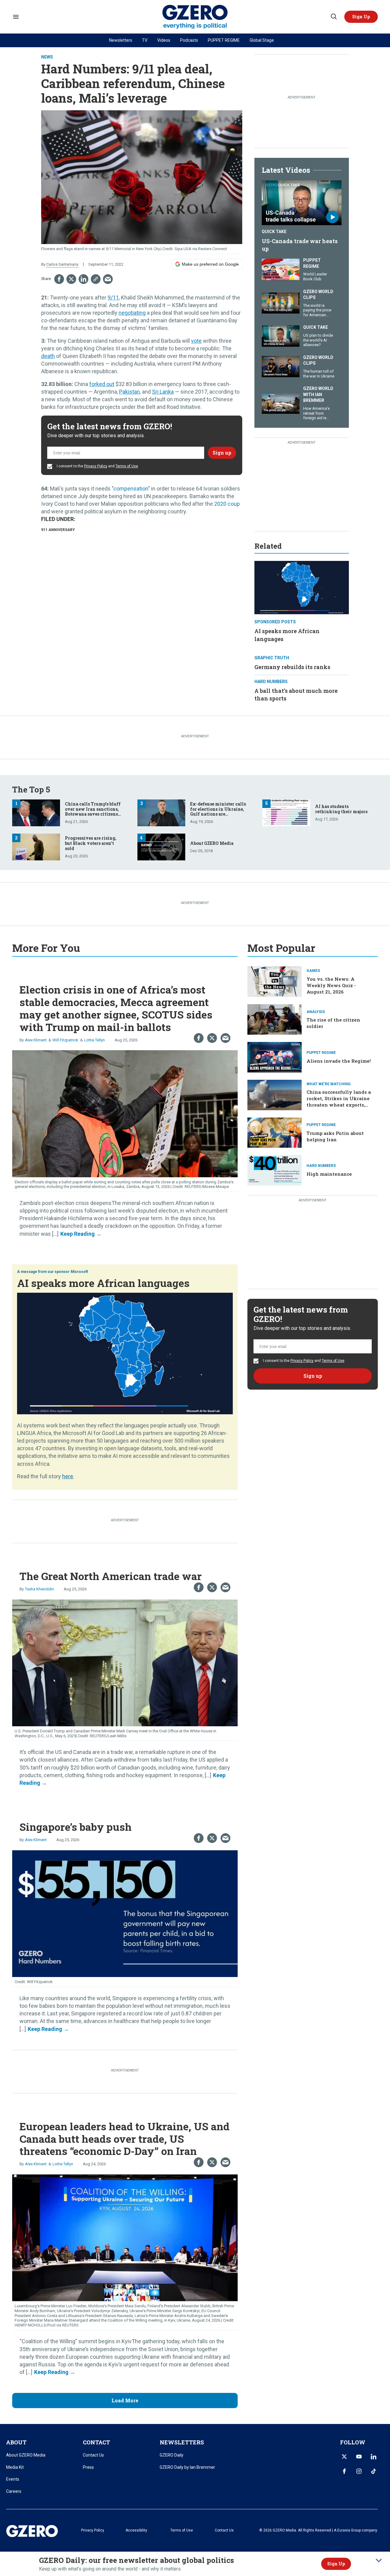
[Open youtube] (359, 2457)
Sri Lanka (163, 392)
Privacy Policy (96, 466)
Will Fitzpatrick (65, 1040)
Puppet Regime (312, 263)
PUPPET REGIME (224, 40)
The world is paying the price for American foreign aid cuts (317, 313)
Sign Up (336, 2564)
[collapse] (379, 2560)
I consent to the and (97, 466)
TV (145, 40)
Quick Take (274, 232)
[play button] (302, 203)
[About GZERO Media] (161, 847)
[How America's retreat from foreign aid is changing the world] (281, 402)
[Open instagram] (359, 2471)
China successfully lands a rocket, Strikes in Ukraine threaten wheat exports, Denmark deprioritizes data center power (340, 1105)
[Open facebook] (344, 2471)
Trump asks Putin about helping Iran (335, 1136)
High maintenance (329, 1174)
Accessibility (136, 2530)
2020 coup (227, 504)
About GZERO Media (212, 843)
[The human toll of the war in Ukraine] (281, 366)
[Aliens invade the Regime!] (275, 1056)
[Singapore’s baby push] (125, 1913)
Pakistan (129, 392)
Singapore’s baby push (76, 1827)
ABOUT (16, 2442)
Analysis (316, 1012)
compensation (131, 489)
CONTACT (96, 2442)
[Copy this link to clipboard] (96, 279)
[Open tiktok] (374, 2471)
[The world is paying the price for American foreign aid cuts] (281, 302)
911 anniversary (58, 530)
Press (88, 2467)
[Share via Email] (108, 279)
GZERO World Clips (318, 295)
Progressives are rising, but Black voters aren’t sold (91, 843)
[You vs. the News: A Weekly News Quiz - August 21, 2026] (275, 981)
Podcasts (189, 40)
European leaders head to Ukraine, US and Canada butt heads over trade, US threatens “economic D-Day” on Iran (124, 2139)
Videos (164, 40)
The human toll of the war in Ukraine (319, 374)
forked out (102, 384)
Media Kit (15, 2467)
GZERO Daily (172, 2455)
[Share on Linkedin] (83, 279)
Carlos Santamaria (62, 264)
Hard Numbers (271, 682)
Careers (14, 2491)
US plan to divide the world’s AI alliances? (318, 340)
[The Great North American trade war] (125, 1662)
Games (313, 971)
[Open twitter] (344, 2457)
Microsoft (79, 1272)
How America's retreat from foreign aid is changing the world (316, 418)
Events (13, 2479)
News (47, 57)
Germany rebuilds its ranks (292, 667)
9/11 (113, 298)
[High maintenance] (275, 1169)
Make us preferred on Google (210, 264)
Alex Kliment (36, 1040)
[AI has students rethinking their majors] (286, 812)
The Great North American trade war (111, 1576)
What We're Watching (329, 1084)
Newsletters (121, 40)
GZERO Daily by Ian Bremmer (187, 2467)
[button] (361, 17)
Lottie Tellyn (94, 1040)
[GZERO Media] (195, 17)
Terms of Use (127, 466)
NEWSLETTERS (182, 2442)
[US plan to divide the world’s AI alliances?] (281, 335)
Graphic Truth (272, 658)
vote (196, 341)
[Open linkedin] (374, 2457)
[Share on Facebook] (59, 279)
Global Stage (262, 40)
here (68, 1476)
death (48, 356)
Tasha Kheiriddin (39, 1589)
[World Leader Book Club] (281, 269)
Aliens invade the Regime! (339, 1061)
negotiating (132, 313)
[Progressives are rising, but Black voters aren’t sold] (36, 847)
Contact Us (93, 2455)
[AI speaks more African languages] (302, 587)
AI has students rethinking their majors (341, 809)
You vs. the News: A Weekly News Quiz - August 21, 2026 (331, 985)
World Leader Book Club (315, 276)
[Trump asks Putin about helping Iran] (275, 1132)
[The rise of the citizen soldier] (275, 1019)
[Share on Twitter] (71, 279)
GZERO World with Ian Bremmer (318, 394)
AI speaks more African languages (103, 1283)
